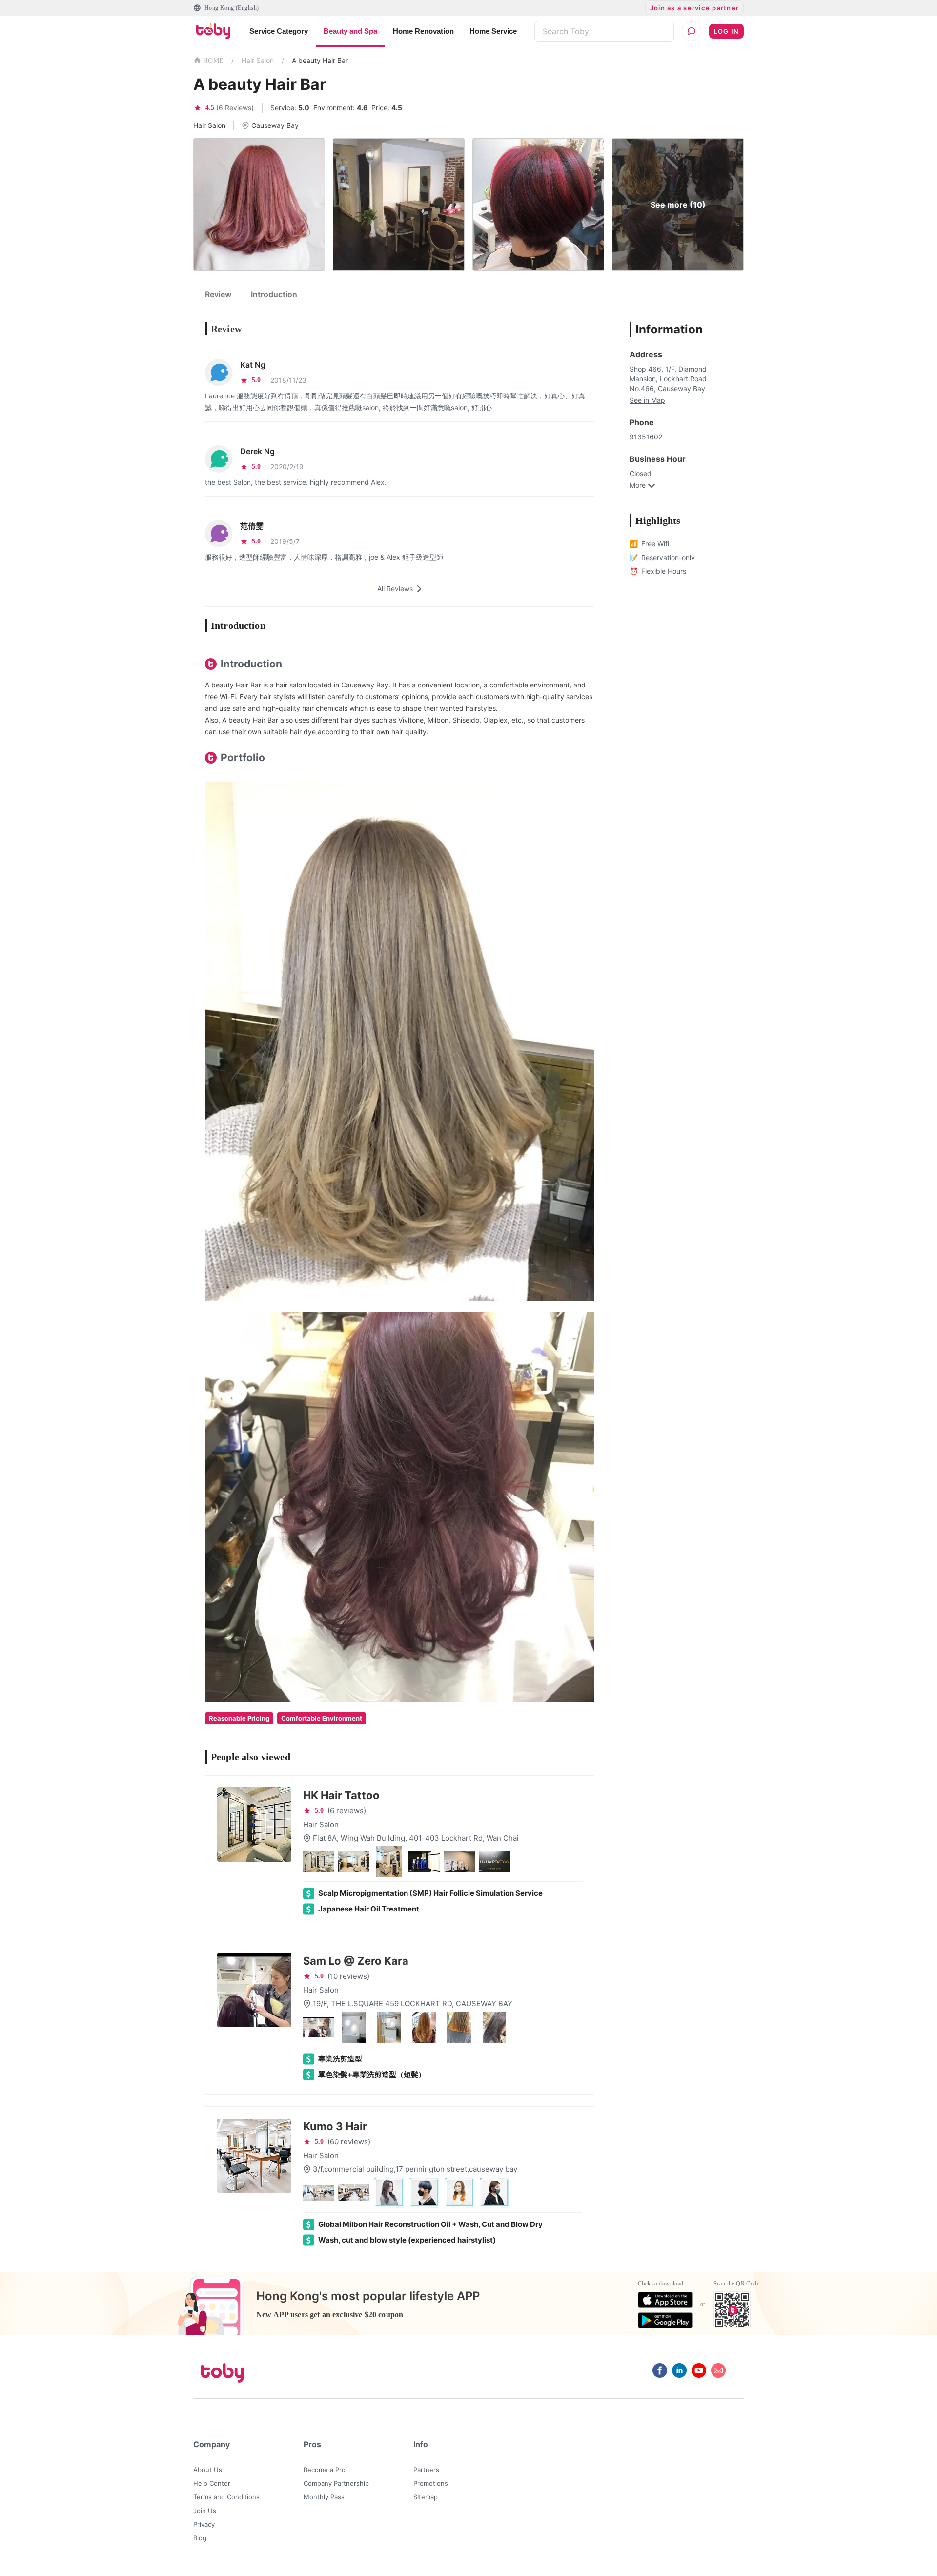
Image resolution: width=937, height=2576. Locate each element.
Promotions (431, 2483)
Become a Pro (325, 2470)
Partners (426, 2470)
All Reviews (395, 589)
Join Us (205, 2511)
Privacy (204, 2524)
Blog (200, 2538)
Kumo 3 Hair (335, 2126)
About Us (208, 2470)
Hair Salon (258, 60)
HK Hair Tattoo (341, 1795)
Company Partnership (336, 2483)
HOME (213, 61)
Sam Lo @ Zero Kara (356, 1961)
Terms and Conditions (226, 2497)
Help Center (212, 2483)
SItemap (426, 2497)
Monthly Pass (324, 2497)
